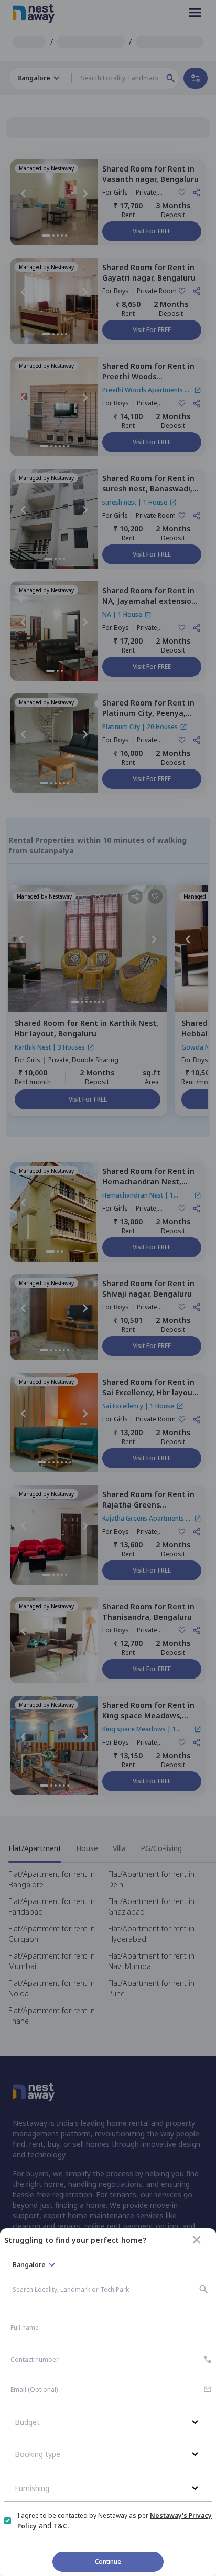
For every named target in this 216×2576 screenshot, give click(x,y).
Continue (108, 2562)
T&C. (61, 2526)
